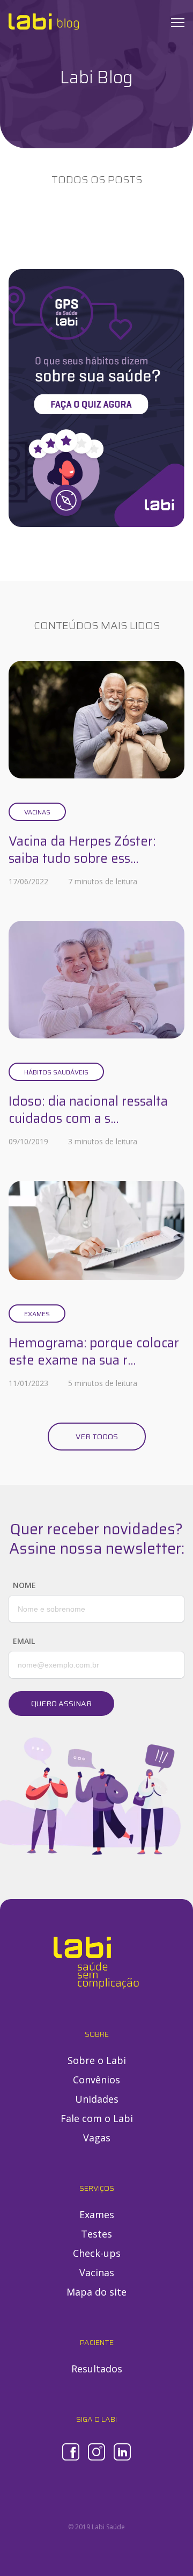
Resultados (97, 2369)
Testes (96, 2234)
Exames (37, 1314)
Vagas (97, 2138)
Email (24, 1641)
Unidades (97, 2099)
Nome (24, 1585)
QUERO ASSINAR (61, 1704)
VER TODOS (97, 1437)
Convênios (96, 2080)
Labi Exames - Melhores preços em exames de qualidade (44, 21)
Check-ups (97, 2253)
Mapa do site (96, 2292)
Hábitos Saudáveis (56, 1072)
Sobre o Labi (97, 2060)
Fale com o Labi (97, 2118)
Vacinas (37, 812)
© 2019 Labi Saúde (96, 2527)
